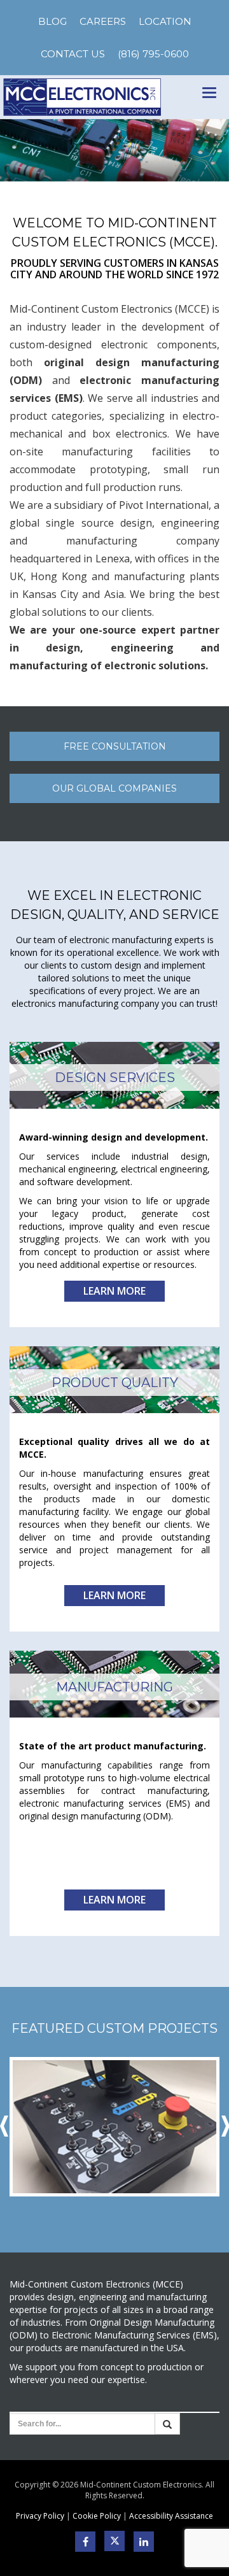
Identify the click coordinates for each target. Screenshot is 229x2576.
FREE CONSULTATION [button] (115, 746)
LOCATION (165, 21)
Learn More (114, 1291)
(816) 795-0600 (153, 54)
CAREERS (103, 21)
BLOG (52, 21)
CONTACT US (73, 54)
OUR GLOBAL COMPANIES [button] (114, 788)
